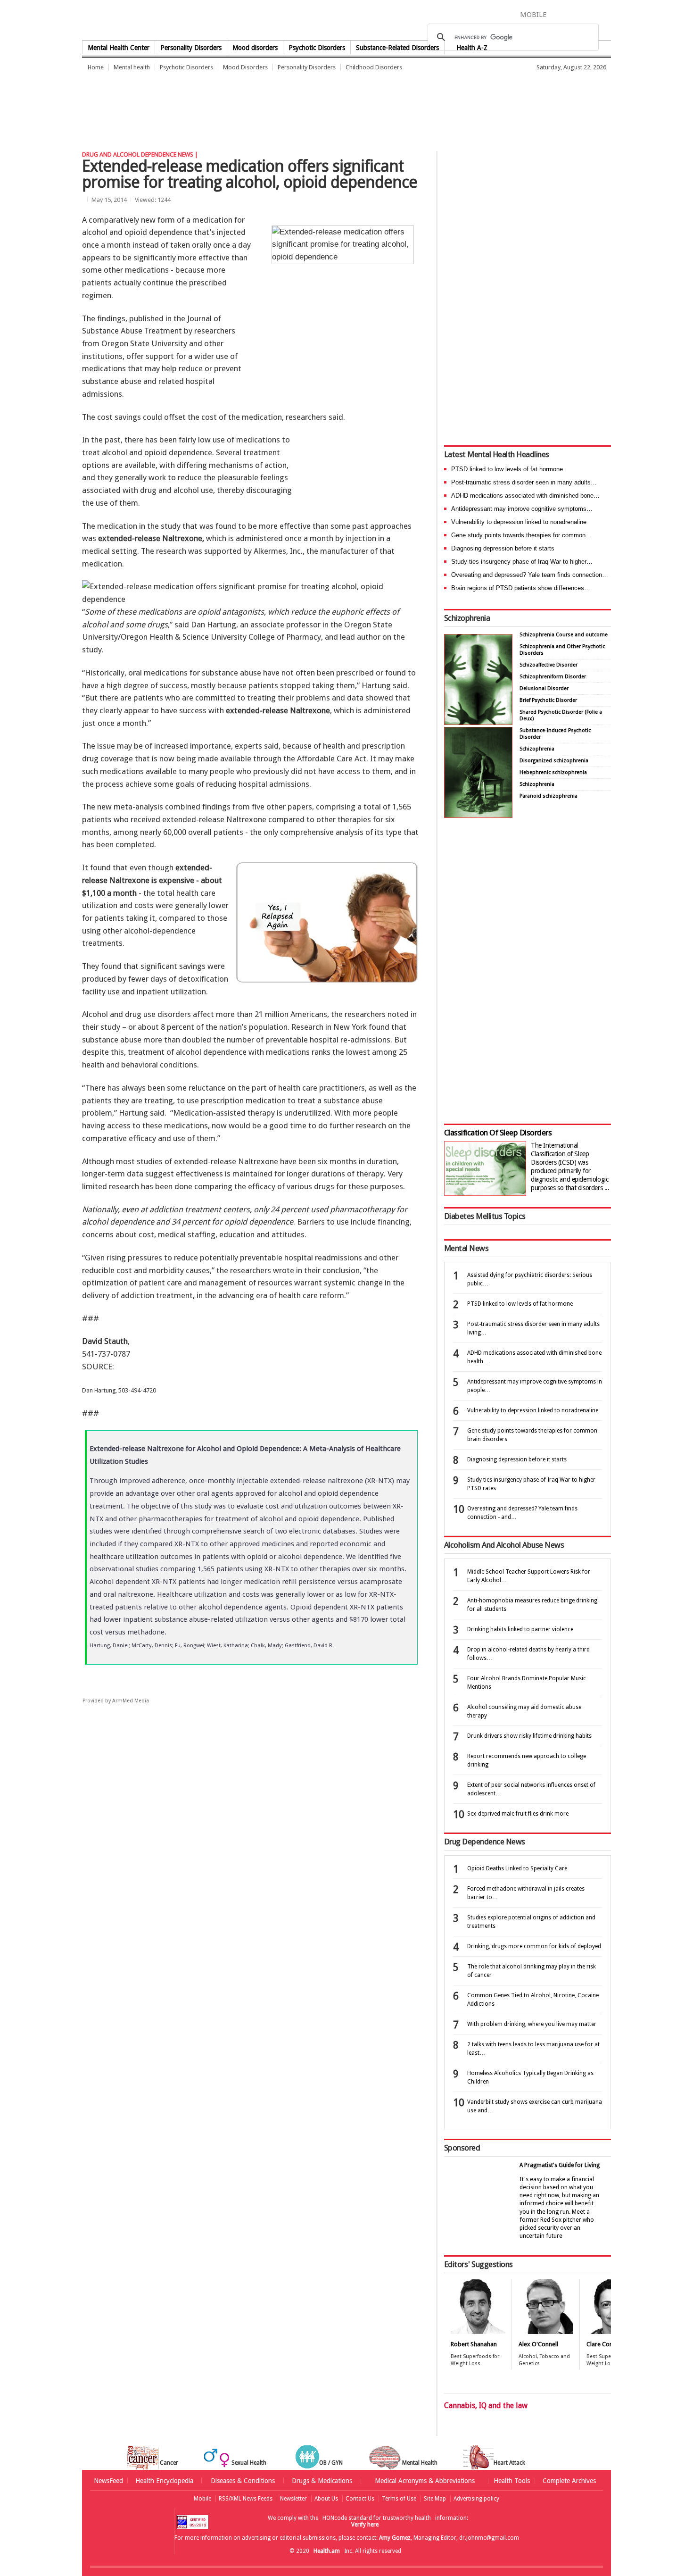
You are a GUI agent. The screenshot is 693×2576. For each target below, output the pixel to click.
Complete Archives (569, 2481)
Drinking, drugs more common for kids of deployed (534, 1946)
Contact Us (360, 2499)
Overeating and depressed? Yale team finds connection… (530, 575)
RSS (604, 14)
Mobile (202, 2499)
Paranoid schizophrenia (549, 796)
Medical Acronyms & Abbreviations (425, 2481)
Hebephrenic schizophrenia (553, 772)
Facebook (558, 14)
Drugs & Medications (322, 2481)
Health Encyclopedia (164, 2481)
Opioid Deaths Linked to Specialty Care (517, 1868)
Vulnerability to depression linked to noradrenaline (519, 522)
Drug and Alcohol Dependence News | (140, 154)
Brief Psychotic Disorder (548, 700)
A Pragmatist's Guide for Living (560, 2165)
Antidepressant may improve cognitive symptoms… (522, 509)
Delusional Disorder (544, 688)
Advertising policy (476, 2499)
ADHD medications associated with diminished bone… (525, 496)
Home (96, 67)
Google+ (591, 14)
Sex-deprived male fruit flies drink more (518, 1814)
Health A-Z (472, 48)
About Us (326, 2499)
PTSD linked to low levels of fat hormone (507, 469)
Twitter (573, 14)
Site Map (435, 2499)
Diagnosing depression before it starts (503, 548)
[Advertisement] (254, 111)
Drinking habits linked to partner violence (520, 1629)
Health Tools (512, 2481)
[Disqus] (256, 1858)
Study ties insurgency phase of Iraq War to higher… (522, 562)
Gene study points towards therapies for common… (521, 535)
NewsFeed (108, 2481)
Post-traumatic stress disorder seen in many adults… (524, 482)
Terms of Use (399, 2499)
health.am (347, 21)
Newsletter (293, 2499)
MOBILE (533, 15)
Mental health (132, 67)
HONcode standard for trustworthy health (377, 2518)
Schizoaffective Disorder (549, 665)
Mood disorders (255, 48)
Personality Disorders (191, 48)
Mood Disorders (245, 67)
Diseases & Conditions (243, 2481)
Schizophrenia (467, 618)
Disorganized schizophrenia (554, 761)
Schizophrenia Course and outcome (564, 635)
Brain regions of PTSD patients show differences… (521, 588)
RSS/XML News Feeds (246, 2499)
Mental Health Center (119, 48)
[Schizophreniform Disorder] (478, 722)
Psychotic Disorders (317, 48)
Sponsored (462, 2148)
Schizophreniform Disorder (553, 677)
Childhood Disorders (374, 67)
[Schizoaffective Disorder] (478, 815)
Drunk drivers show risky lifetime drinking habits (529, 1736)
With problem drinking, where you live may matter (532, 2024)
